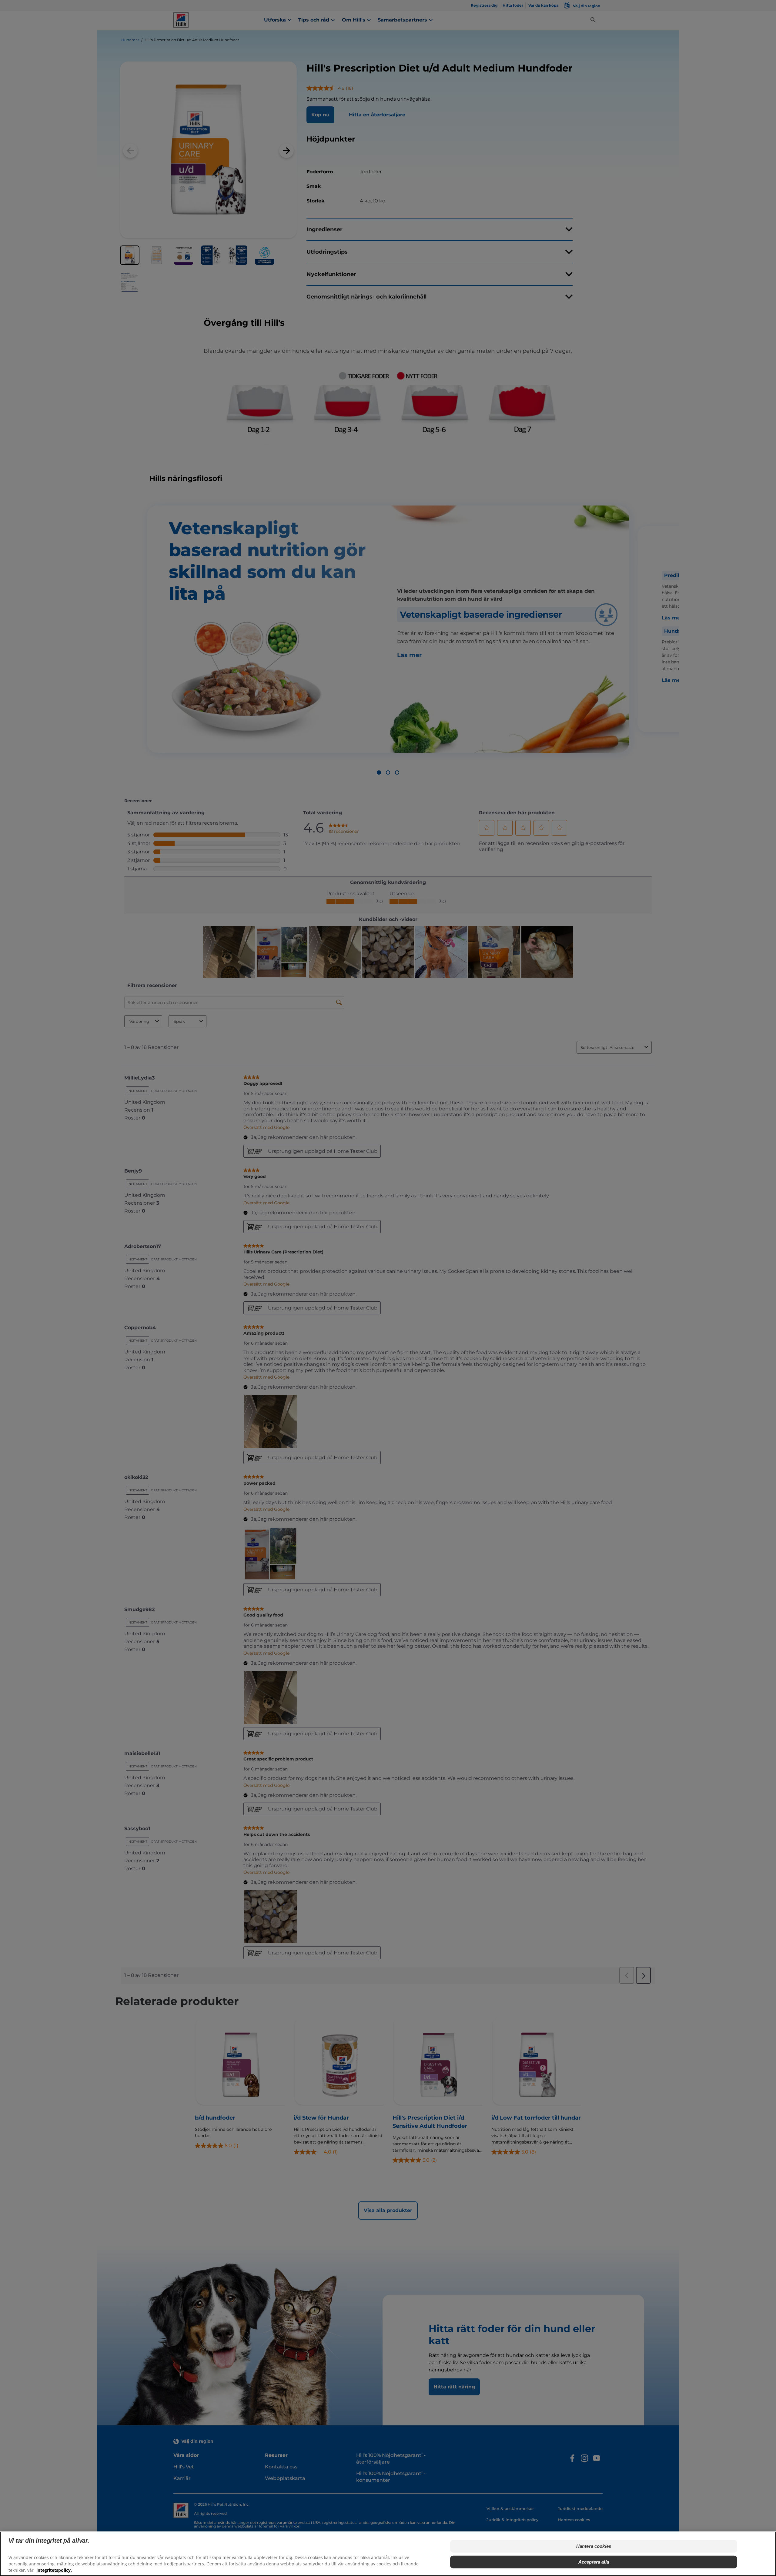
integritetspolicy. (54, 2570)
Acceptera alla (594, 2562)
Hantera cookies (594, 2546)
